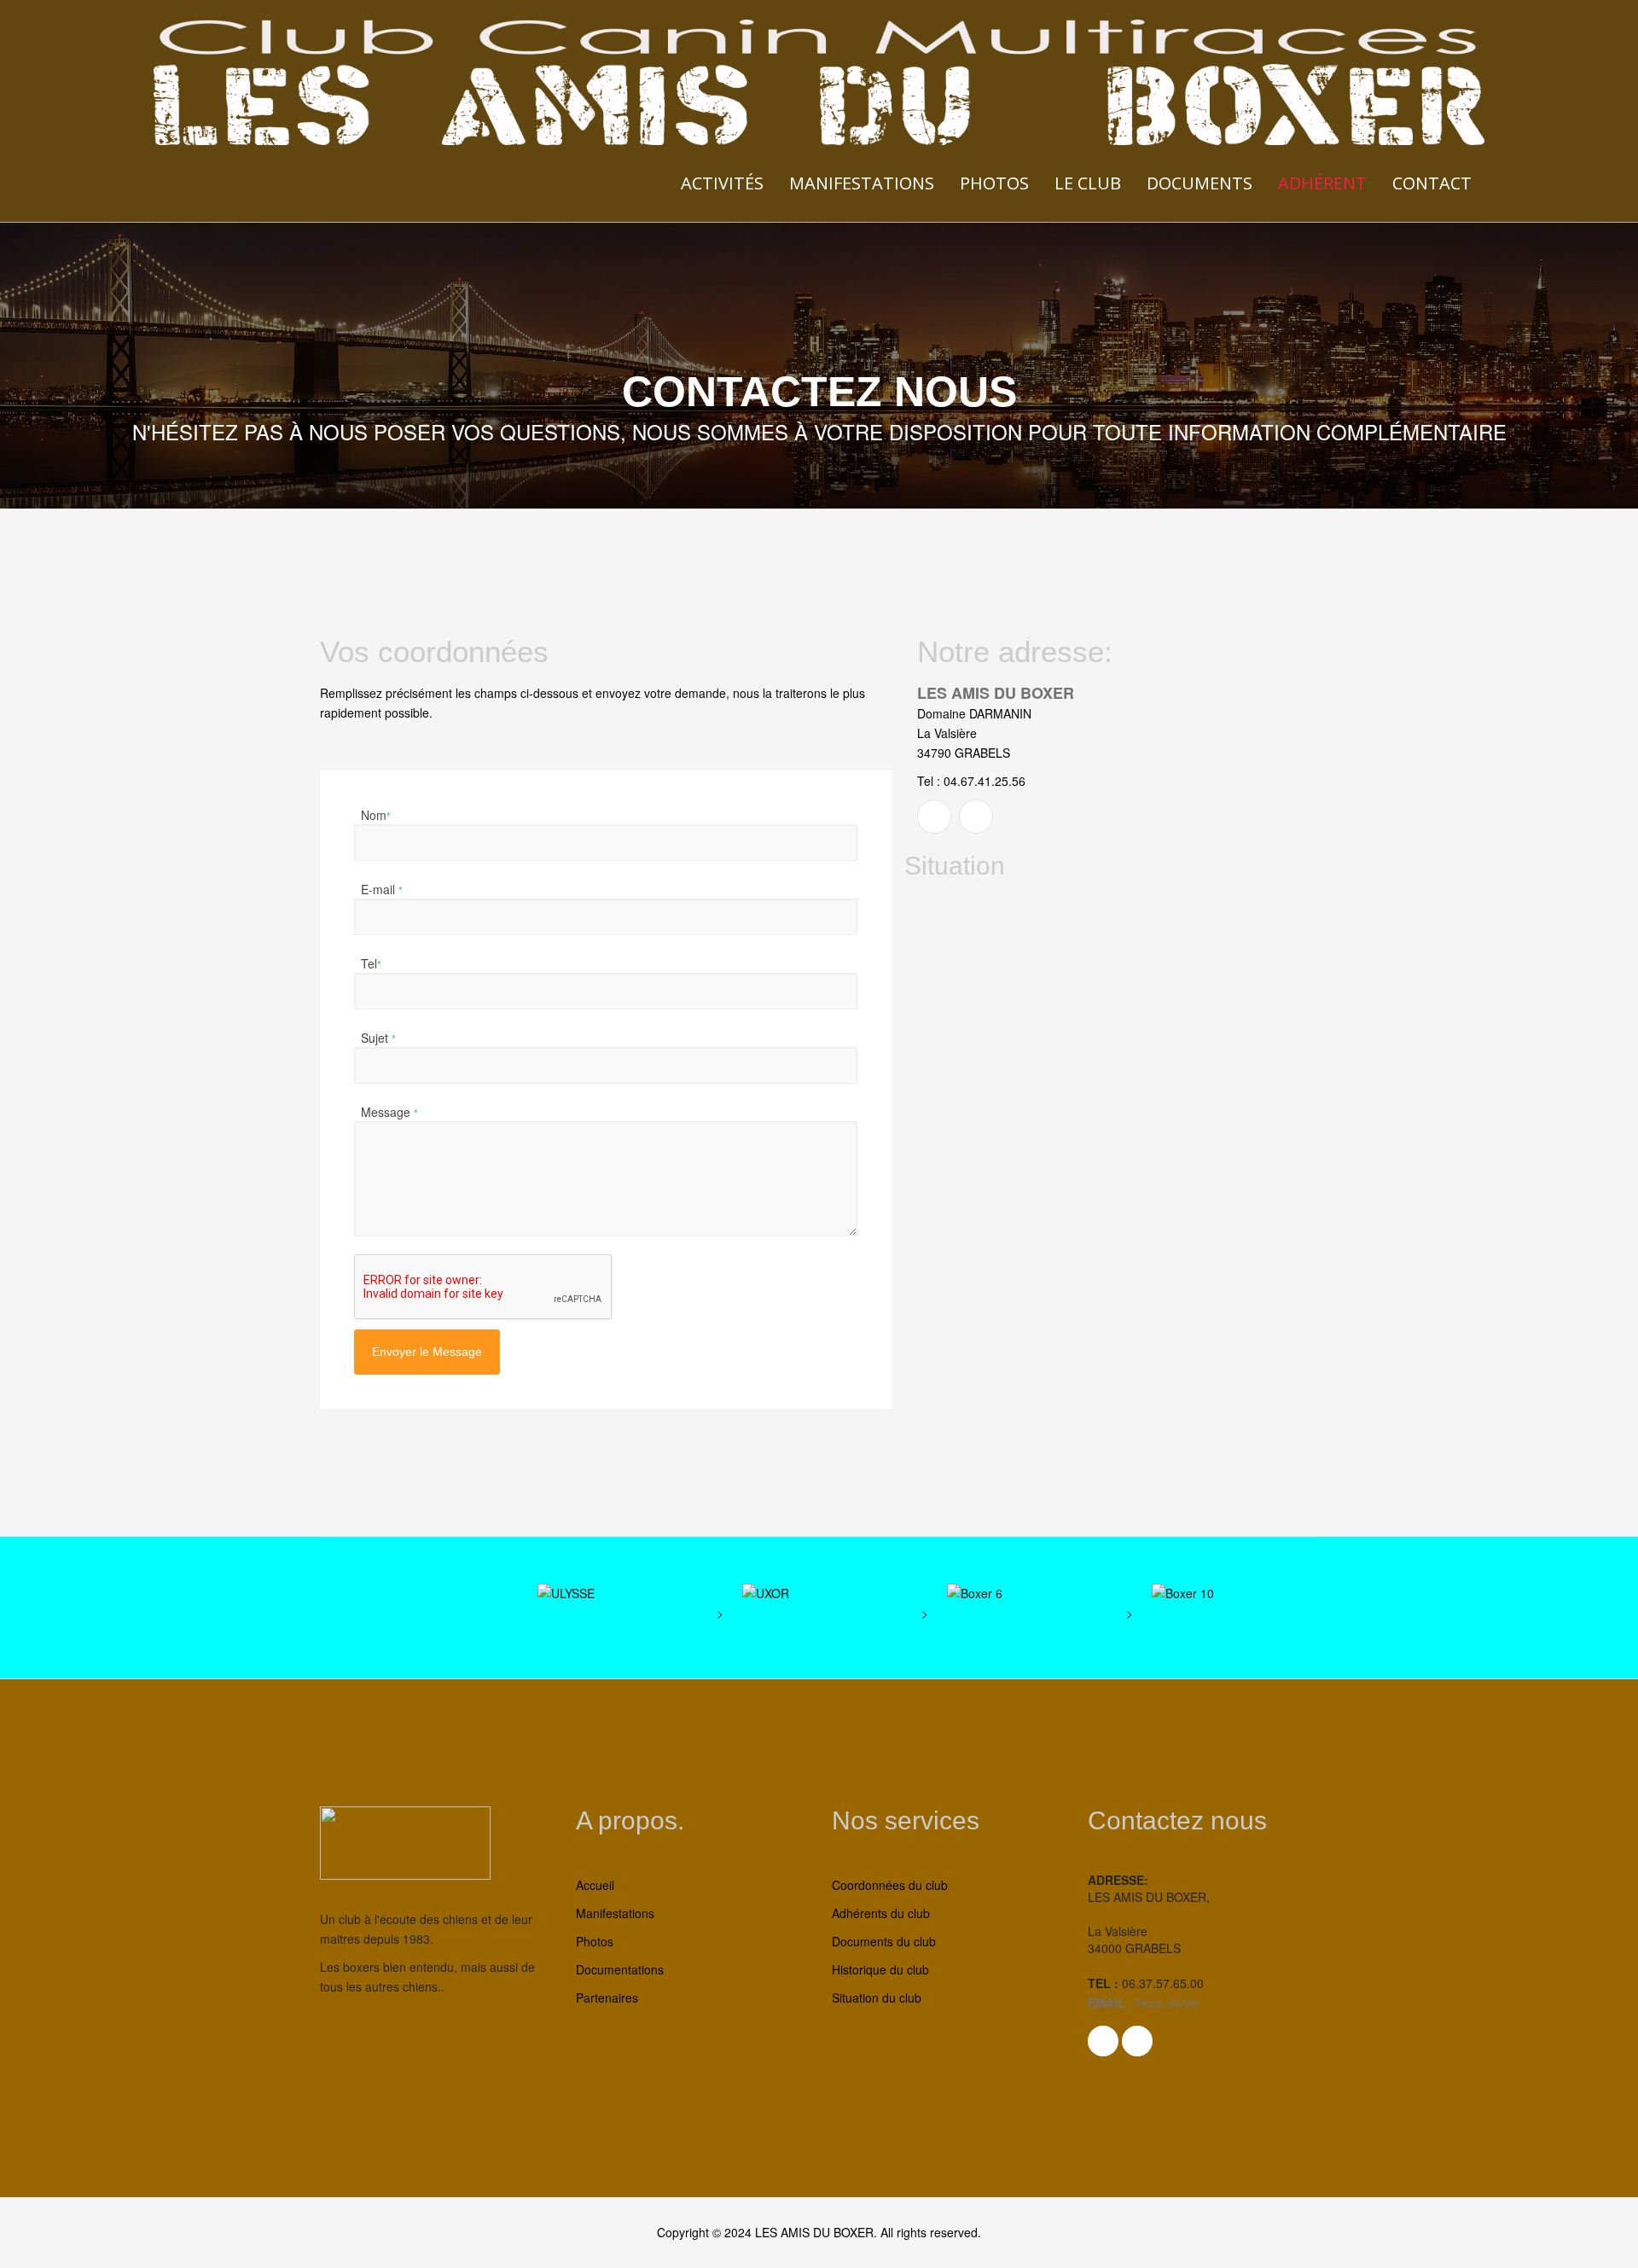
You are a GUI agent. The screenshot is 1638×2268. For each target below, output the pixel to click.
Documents (1199, 183)
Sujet (378, 1037)
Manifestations (862, 183)
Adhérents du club (881, 1913)
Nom (376, 814)
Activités (722, 183)
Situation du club (877, 1998)
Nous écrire (1166, 2003)
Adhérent (1322, 183)
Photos (994, 183)
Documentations (620, 1969)
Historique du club (880, 1969)
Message (389, 1111)
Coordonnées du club (890, 1885)
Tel (371, 962)
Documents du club (884, 1941)
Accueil (595, 1885)
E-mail (382, 888)
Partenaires (607, 1998)
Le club (1088, 183)
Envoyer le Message (427, 1352)
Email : (1110, 2003)
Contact (1432, 183)
